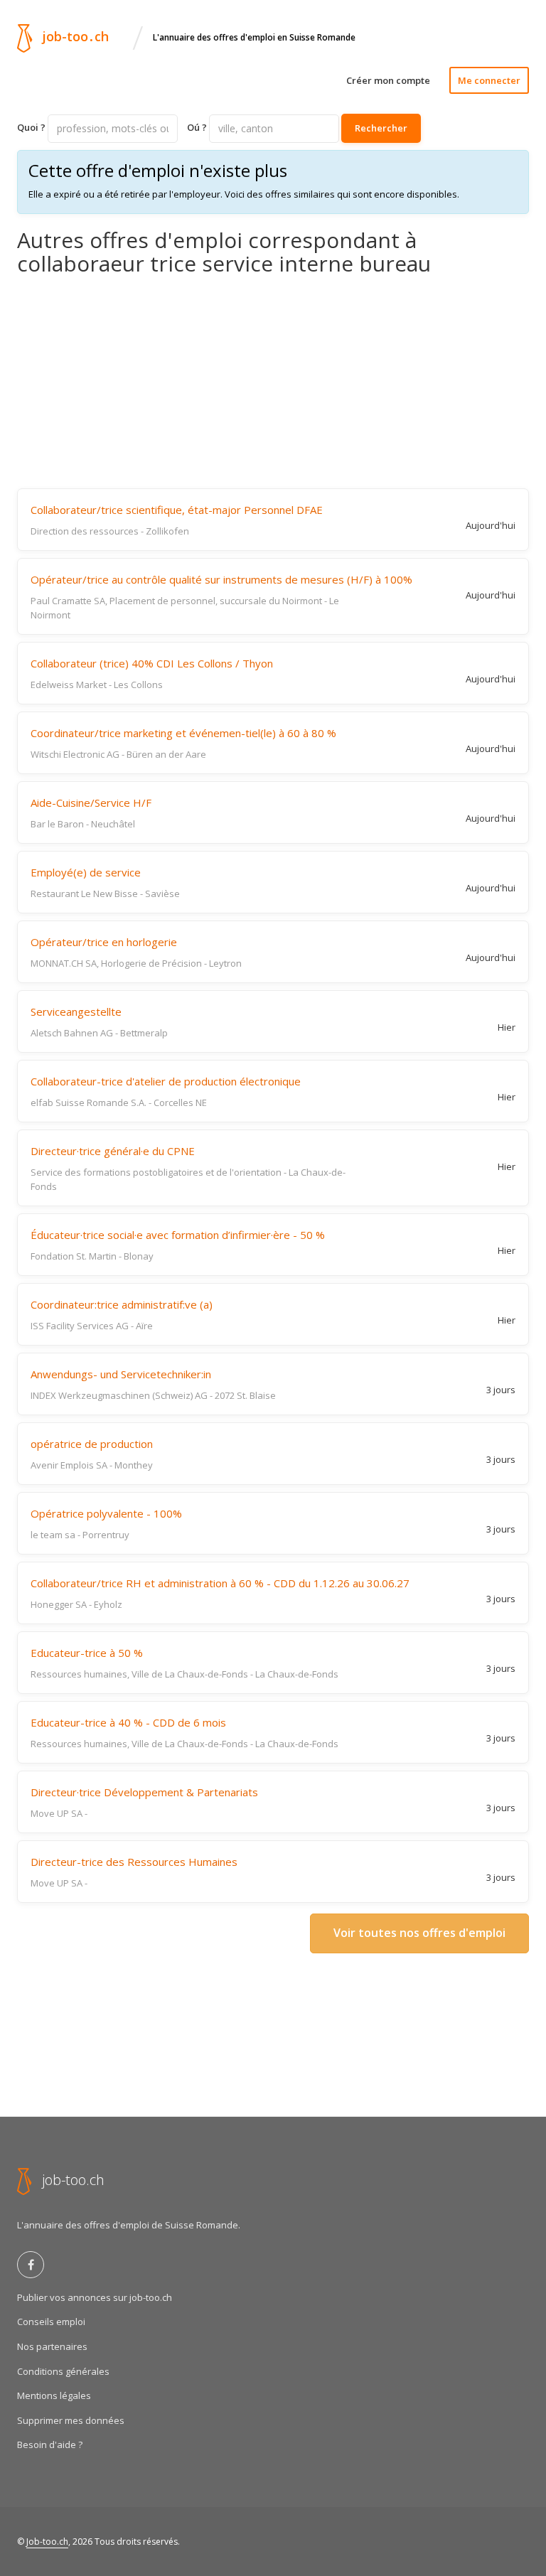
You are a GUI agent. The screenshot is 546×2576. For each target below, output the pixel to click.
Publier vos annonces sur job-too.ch (95, 2297)
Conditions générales (63, 2371)
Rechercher (381, 128)
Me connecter (489, 80)
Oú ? (197, 127)
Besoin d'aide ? (50, 2444)
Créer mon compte (388, 80)
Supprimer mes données (71, 2420)
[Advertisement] (273, 382)
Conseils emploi (51, 2322)
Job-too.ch (47, 2542)
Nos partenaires (52, 2346)
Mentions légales (54, 2395)
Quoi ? (31, 127)
